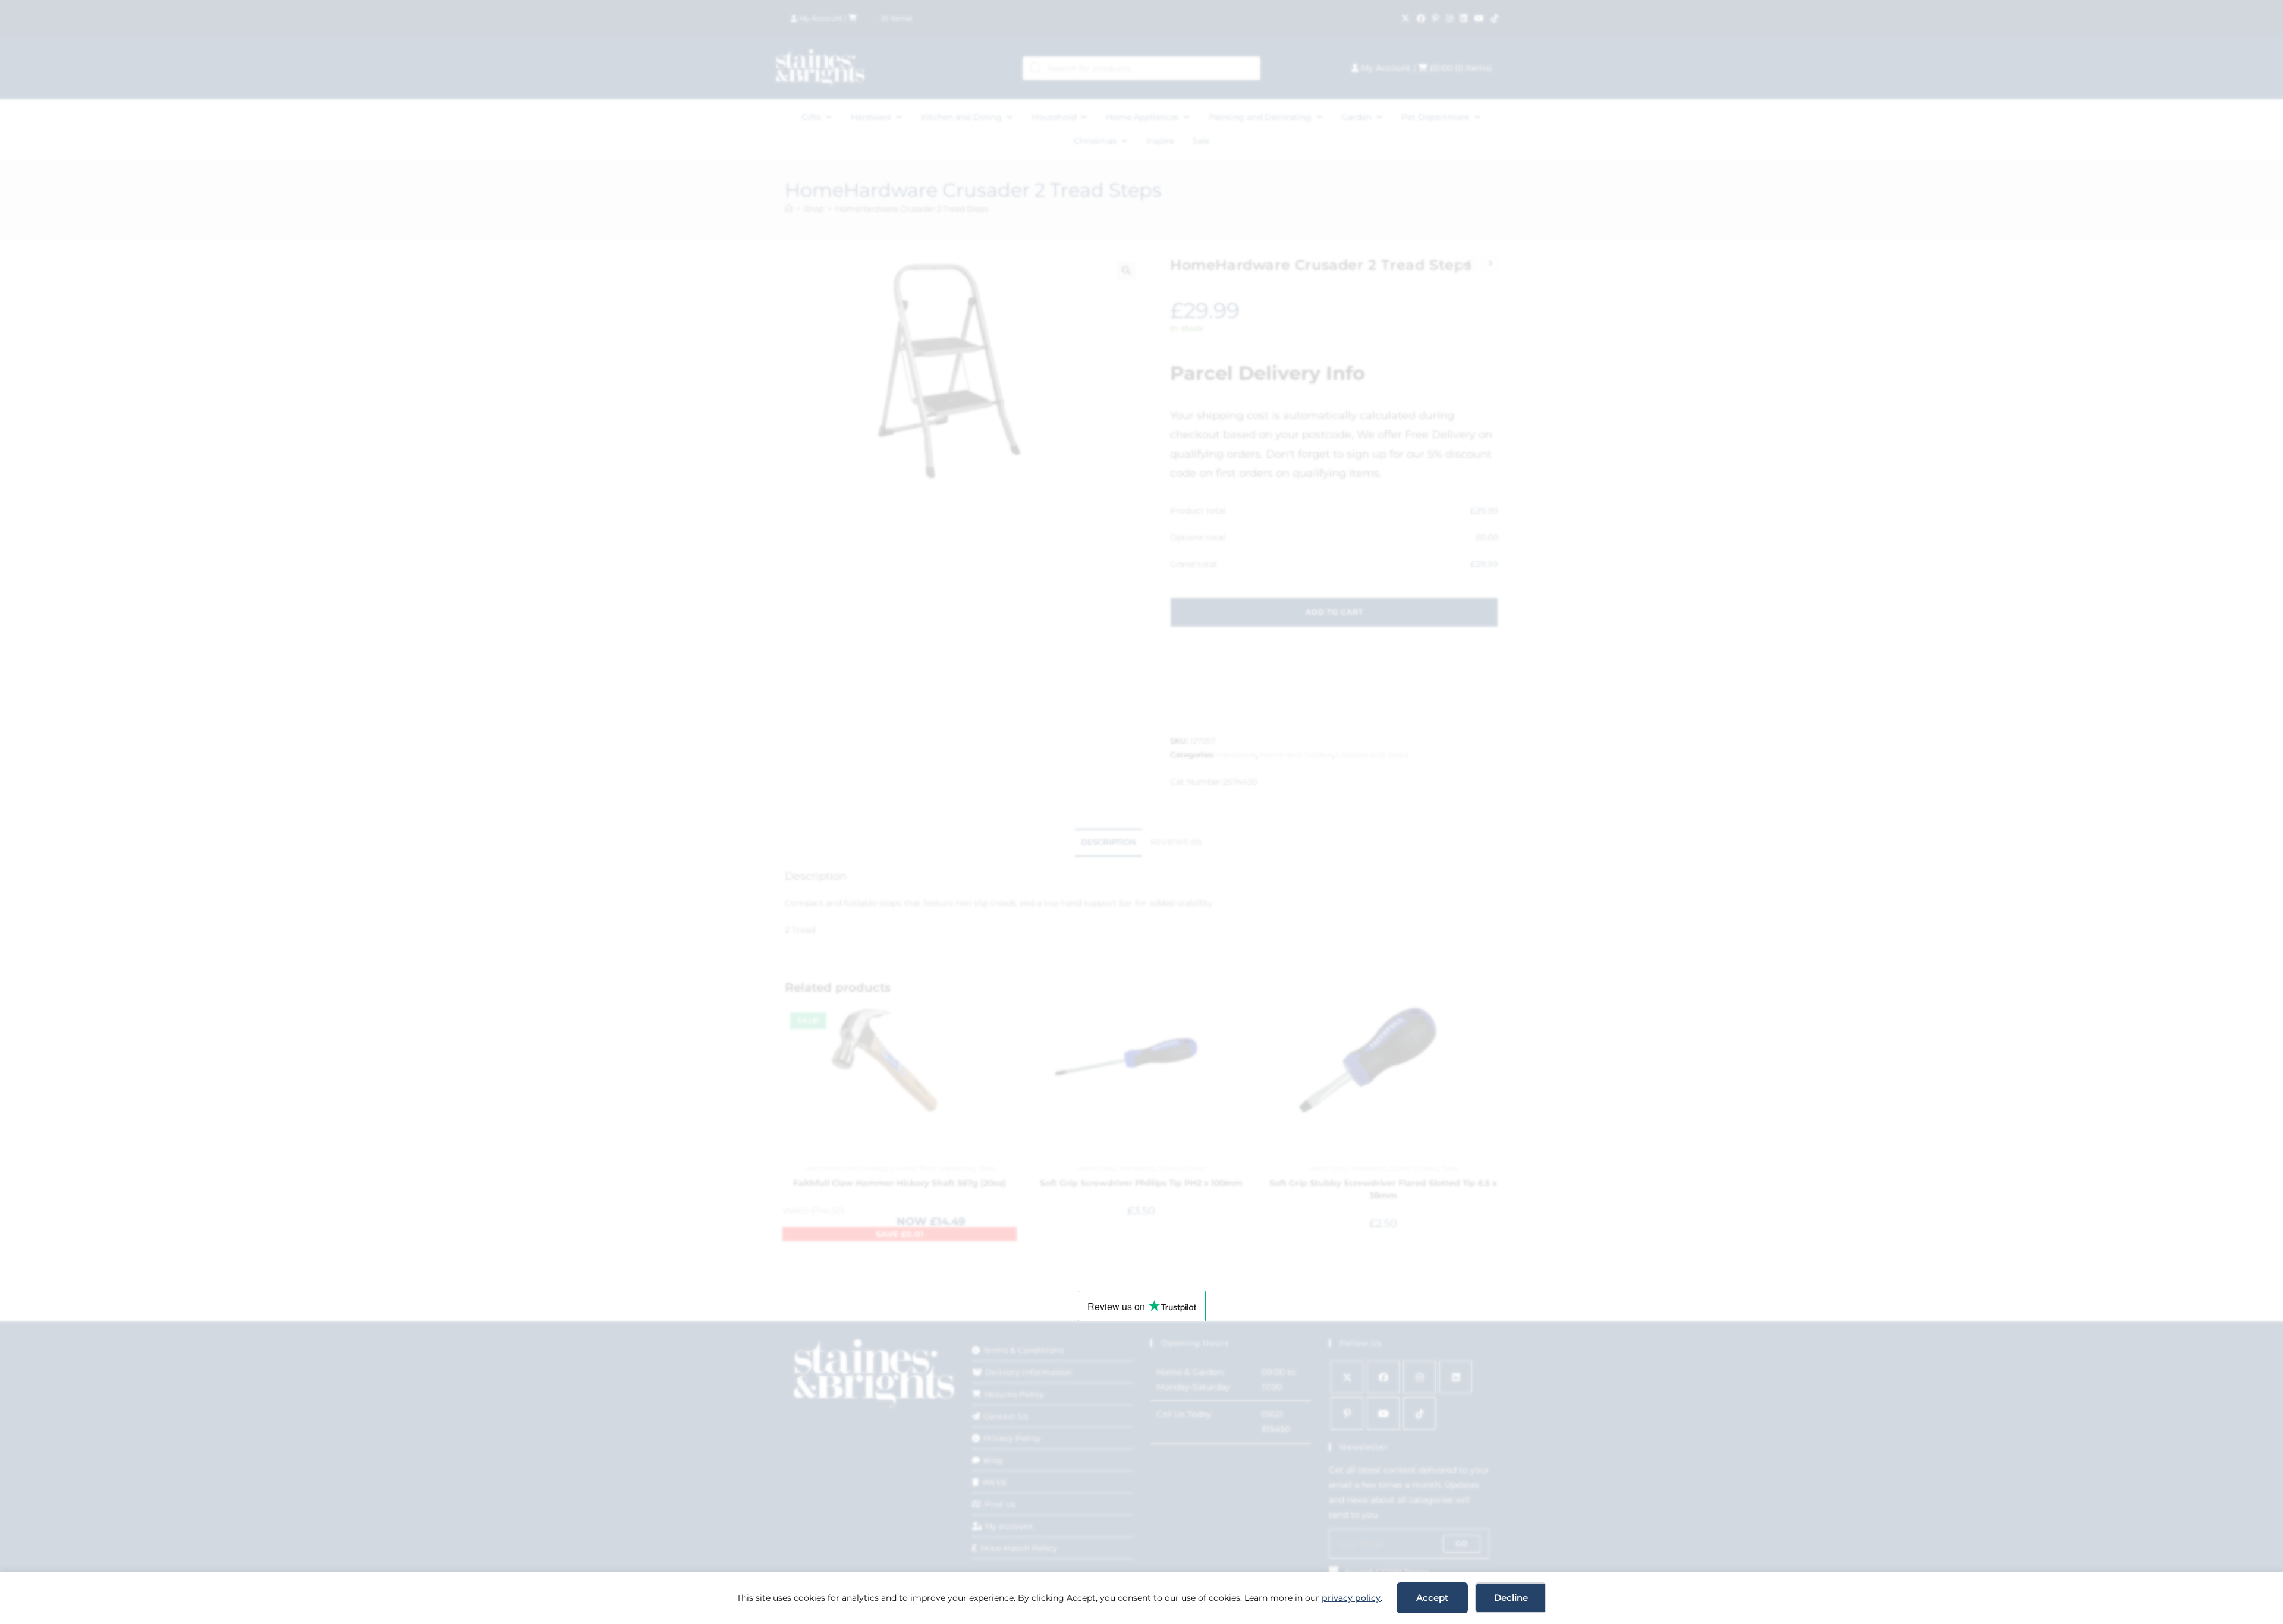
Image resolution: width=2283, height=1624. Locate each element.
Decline (1511, 1598)
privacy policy (1351, 1598)
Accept (1432, 1598)
